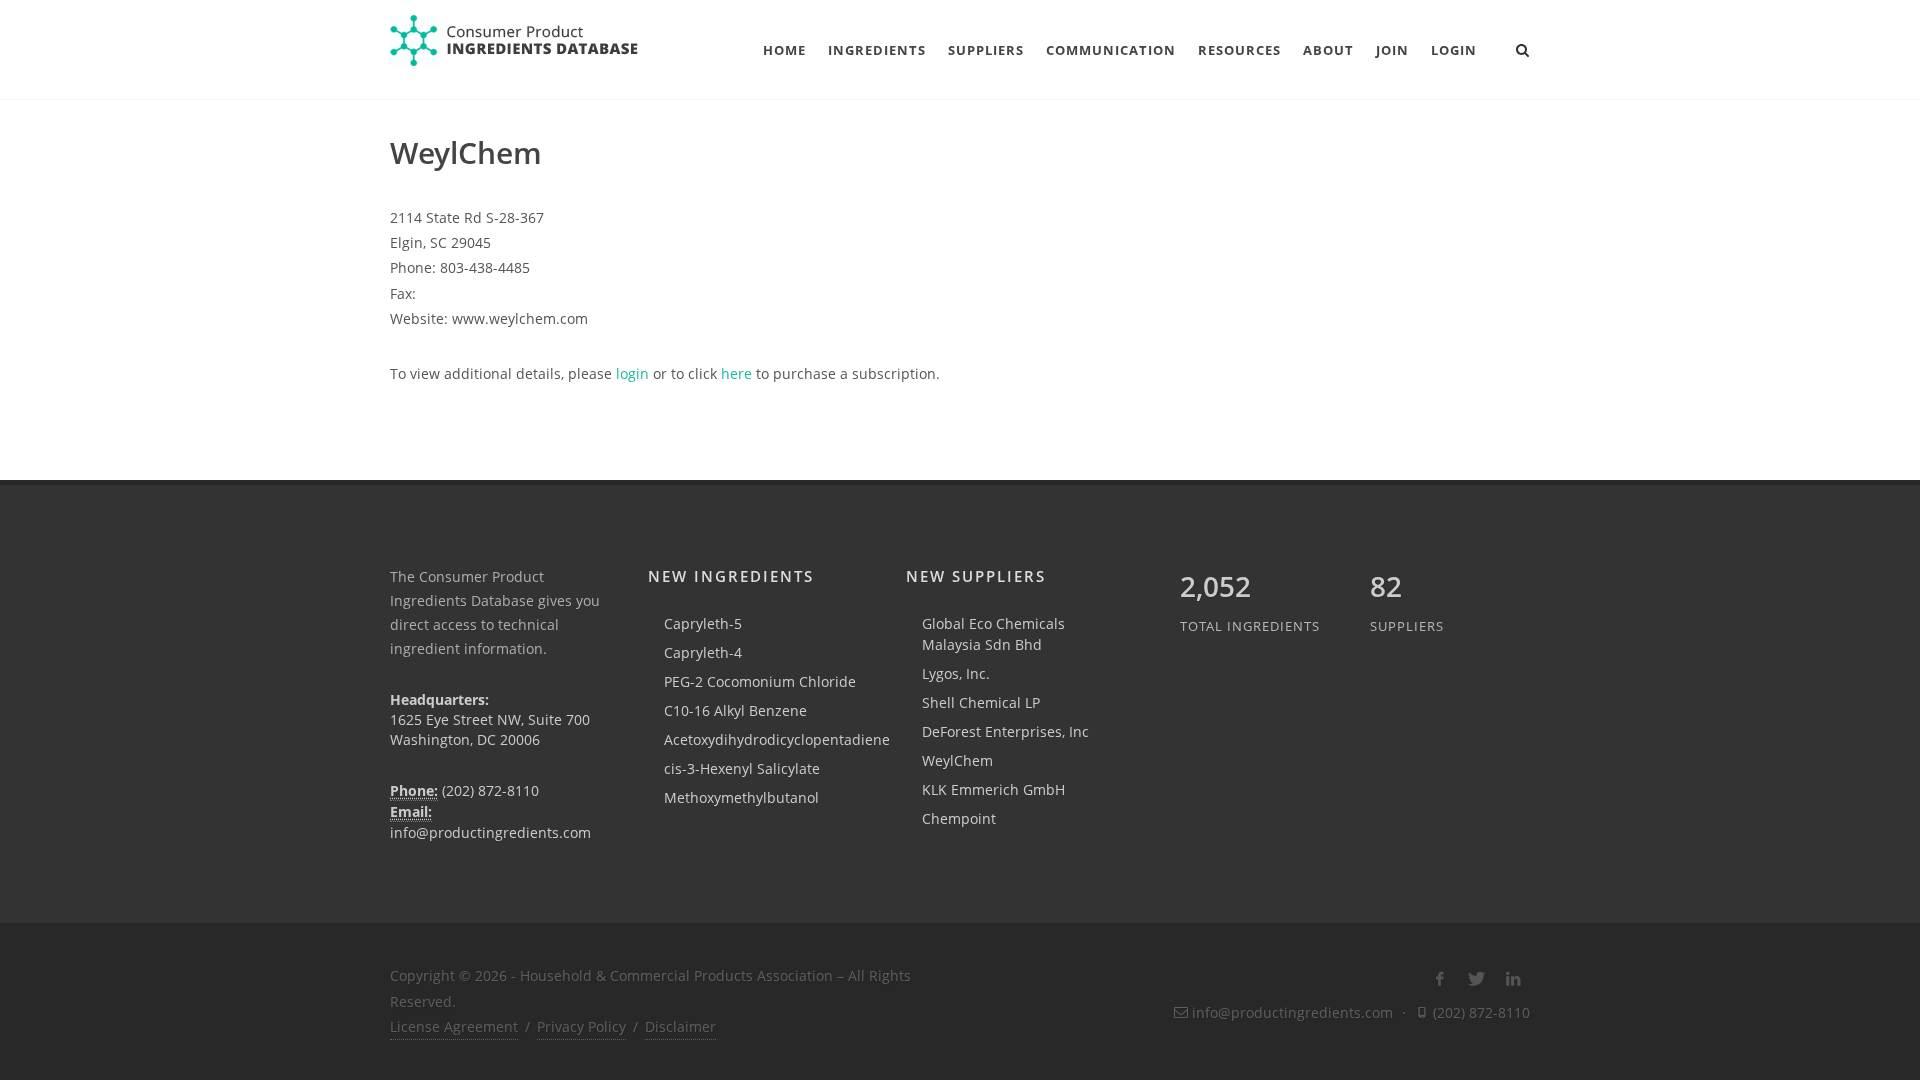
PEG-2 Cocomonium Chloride (760, 681)
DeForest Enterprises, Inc (1005, 731)
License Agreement (454, 1026)
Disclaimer (680, 1026)
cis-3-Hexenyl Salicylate (742, 768)
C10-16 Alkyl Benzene (735, 710)
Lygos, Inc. (956, 673)
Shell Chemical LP (981, 702)
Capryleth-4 (703, 652)
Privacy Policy (581, 1026)
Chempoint (959, 818)
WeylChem (957, 760)
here (736, 373)
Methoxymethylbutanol (741, 797)
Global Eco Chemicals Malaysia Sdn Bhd (993, 634)
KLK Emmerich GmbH (993, 789)
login (632, 373)
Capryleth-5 (703, 623)
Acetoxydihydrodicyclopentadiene (777, 739)
